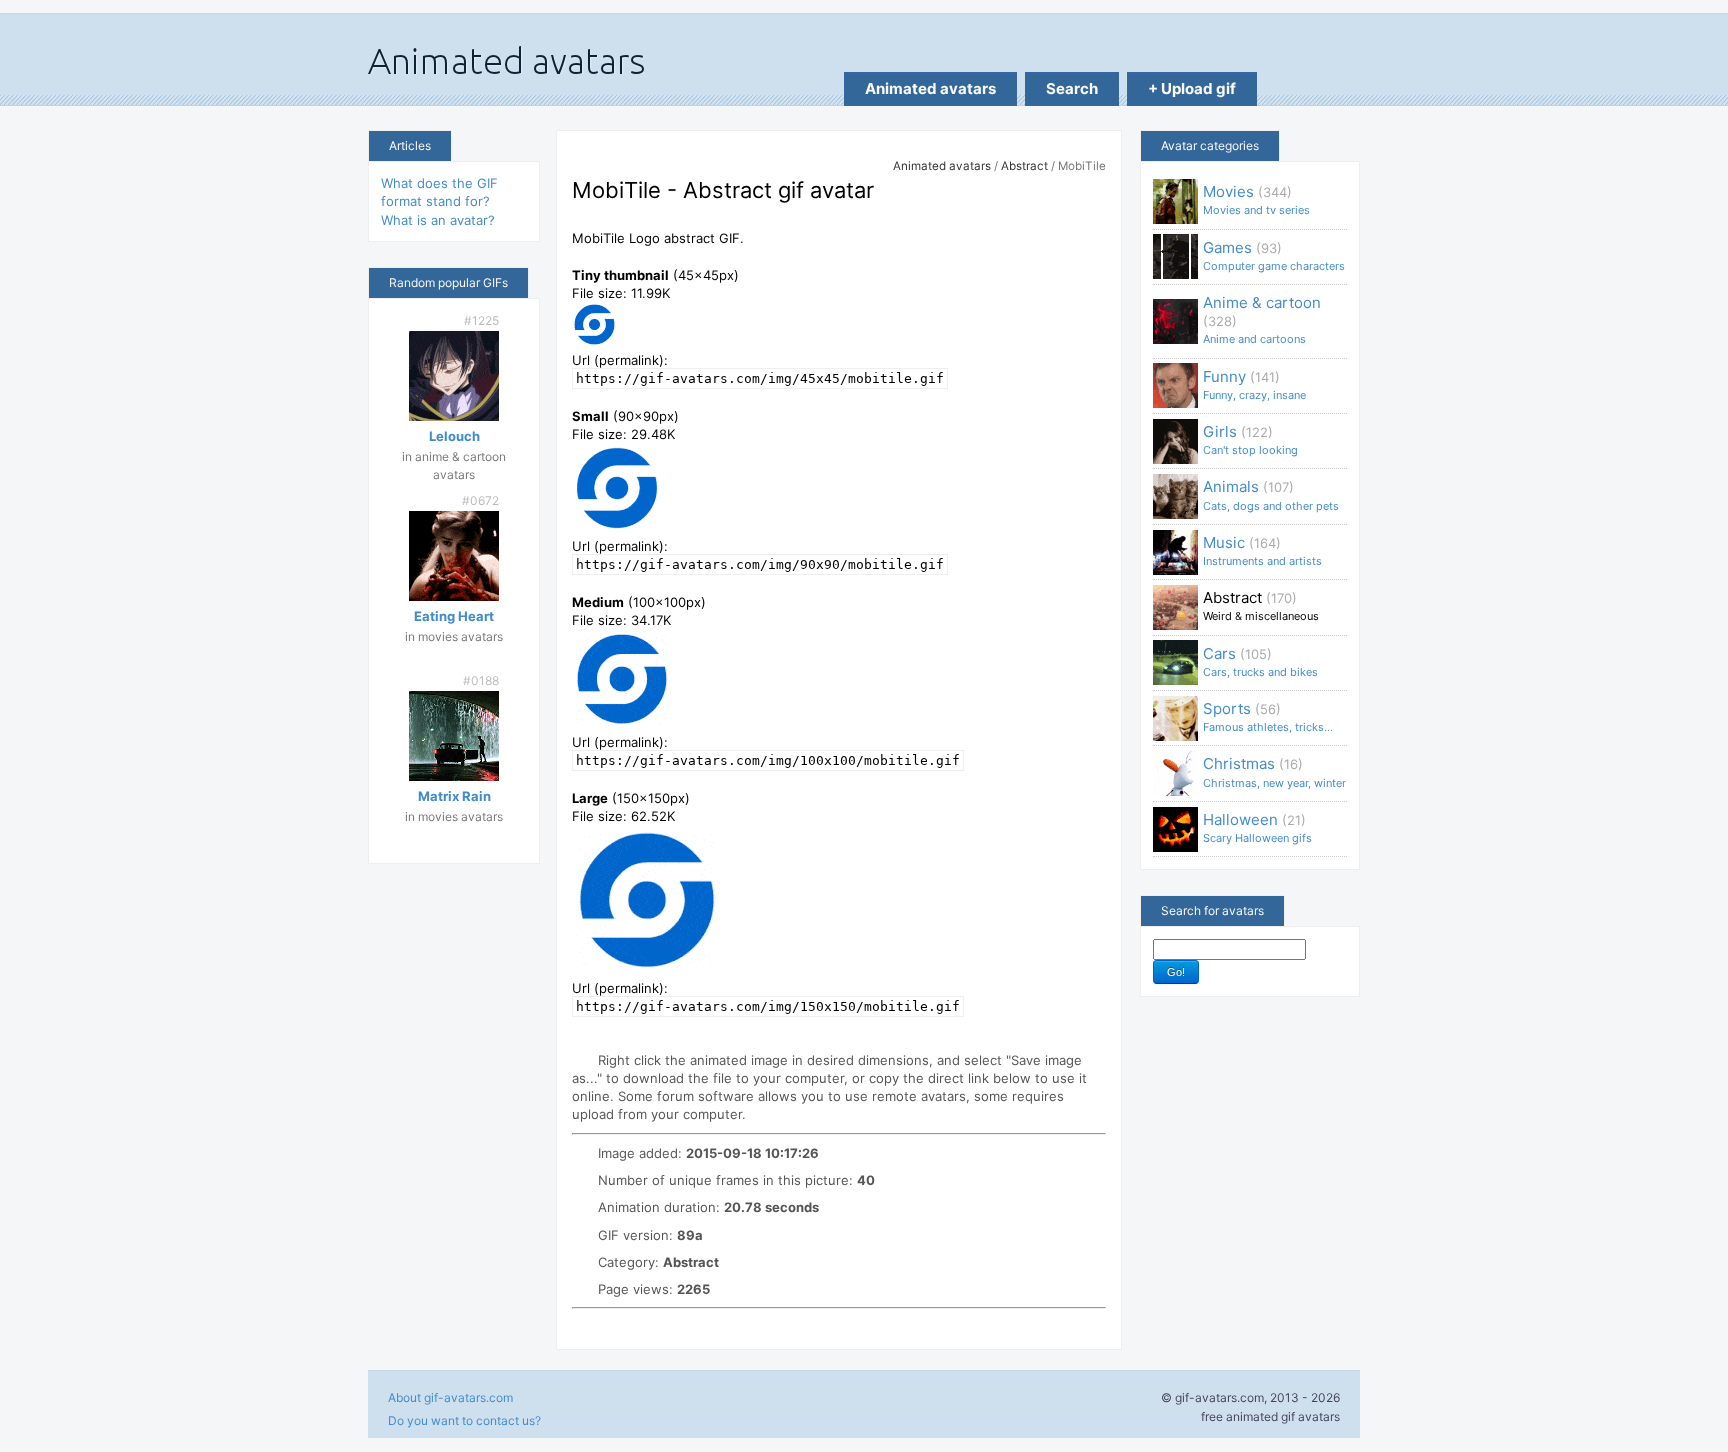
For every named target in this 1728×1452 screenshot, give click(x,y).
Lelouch (454, 436)
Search (1072, 88)
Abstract (1024, 166)
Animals (1271, 494)
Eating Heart (454, 616)
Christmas (1274, 771)
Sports (1268, 716)
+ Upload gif (1192, 88)
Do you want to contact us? (464, 1420)
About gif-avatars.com (450, 1397)
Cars (1260, 661)
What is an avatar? (438, 220)
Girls (1250, 439)
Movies (1256, 199)
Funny (1254, 384)
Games (1274, 255)
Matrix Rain (454, 796)
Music (1262, 550)
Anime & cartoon (1262, 319)
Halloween (1257, 827)
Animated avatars (930, 88)
